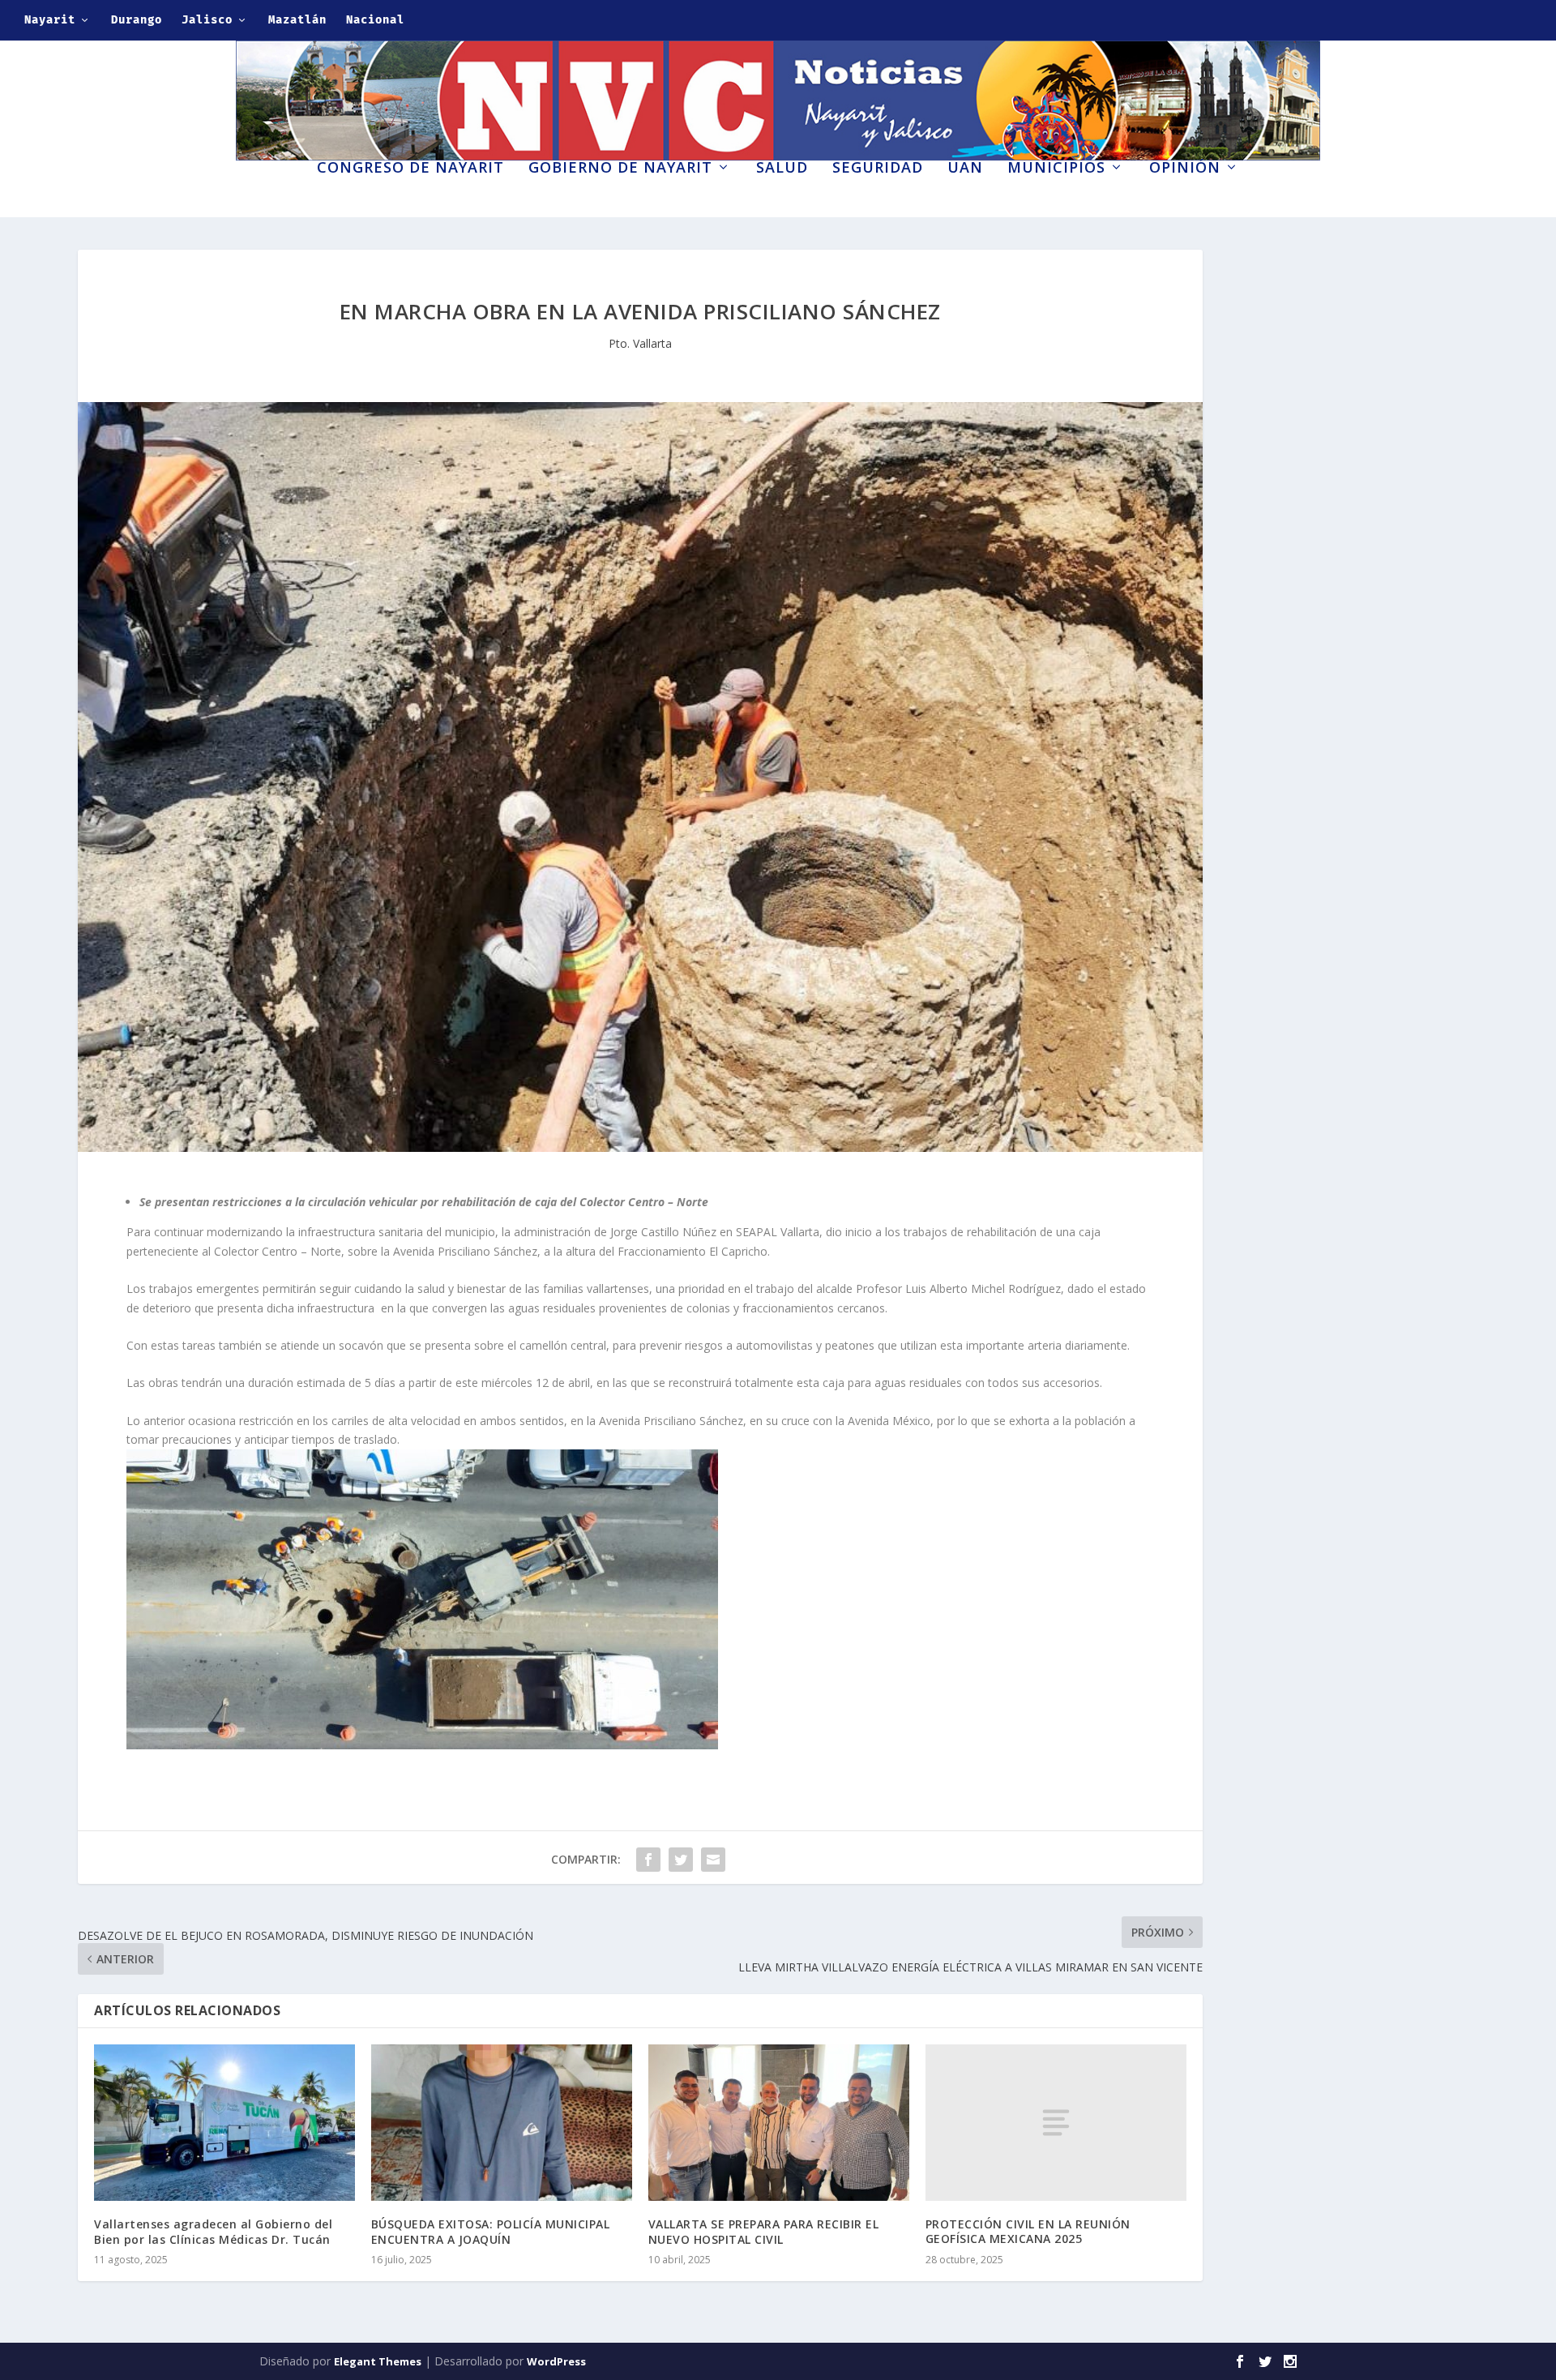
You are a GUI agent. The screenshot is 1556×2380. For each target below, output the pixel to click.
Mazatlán (297, 20)
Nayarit (50, 20)
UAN (965, 169)
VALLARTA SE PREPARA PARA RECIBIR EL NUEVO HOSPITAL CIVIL (764, 2231)
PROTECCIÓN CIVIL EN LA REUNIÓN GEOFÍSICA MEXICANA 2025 (1028, 2231)
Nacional (375, 20)
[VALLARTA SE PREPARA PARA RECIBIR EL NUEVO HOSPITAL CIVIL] (779, 2123)
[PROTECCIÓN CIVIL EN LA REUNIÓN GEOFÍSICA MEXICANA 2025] (1056, 2123)
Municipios (1056, 169)
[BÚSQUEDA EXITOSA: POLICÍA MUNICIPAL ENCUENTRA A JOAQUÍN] (502, 2123)
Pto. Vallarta (640, 343)
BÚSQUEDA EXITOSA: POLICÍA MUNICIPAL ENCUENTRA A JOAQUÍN (491, 2231)
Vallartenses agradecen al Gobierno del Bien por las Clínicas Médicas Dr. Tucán (213, 2231)
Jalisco (207, 20)
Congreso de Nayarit (410, 169)
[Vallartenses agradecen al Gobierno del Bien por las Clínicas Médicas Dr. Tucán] (224, 2123)
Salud (782, 169)
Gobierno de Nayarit (620, 169)
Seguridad (878, 169)
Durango (137, 20)
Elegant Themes (378, 2361)
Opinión (1185, 169)
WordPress (556, 2361)
